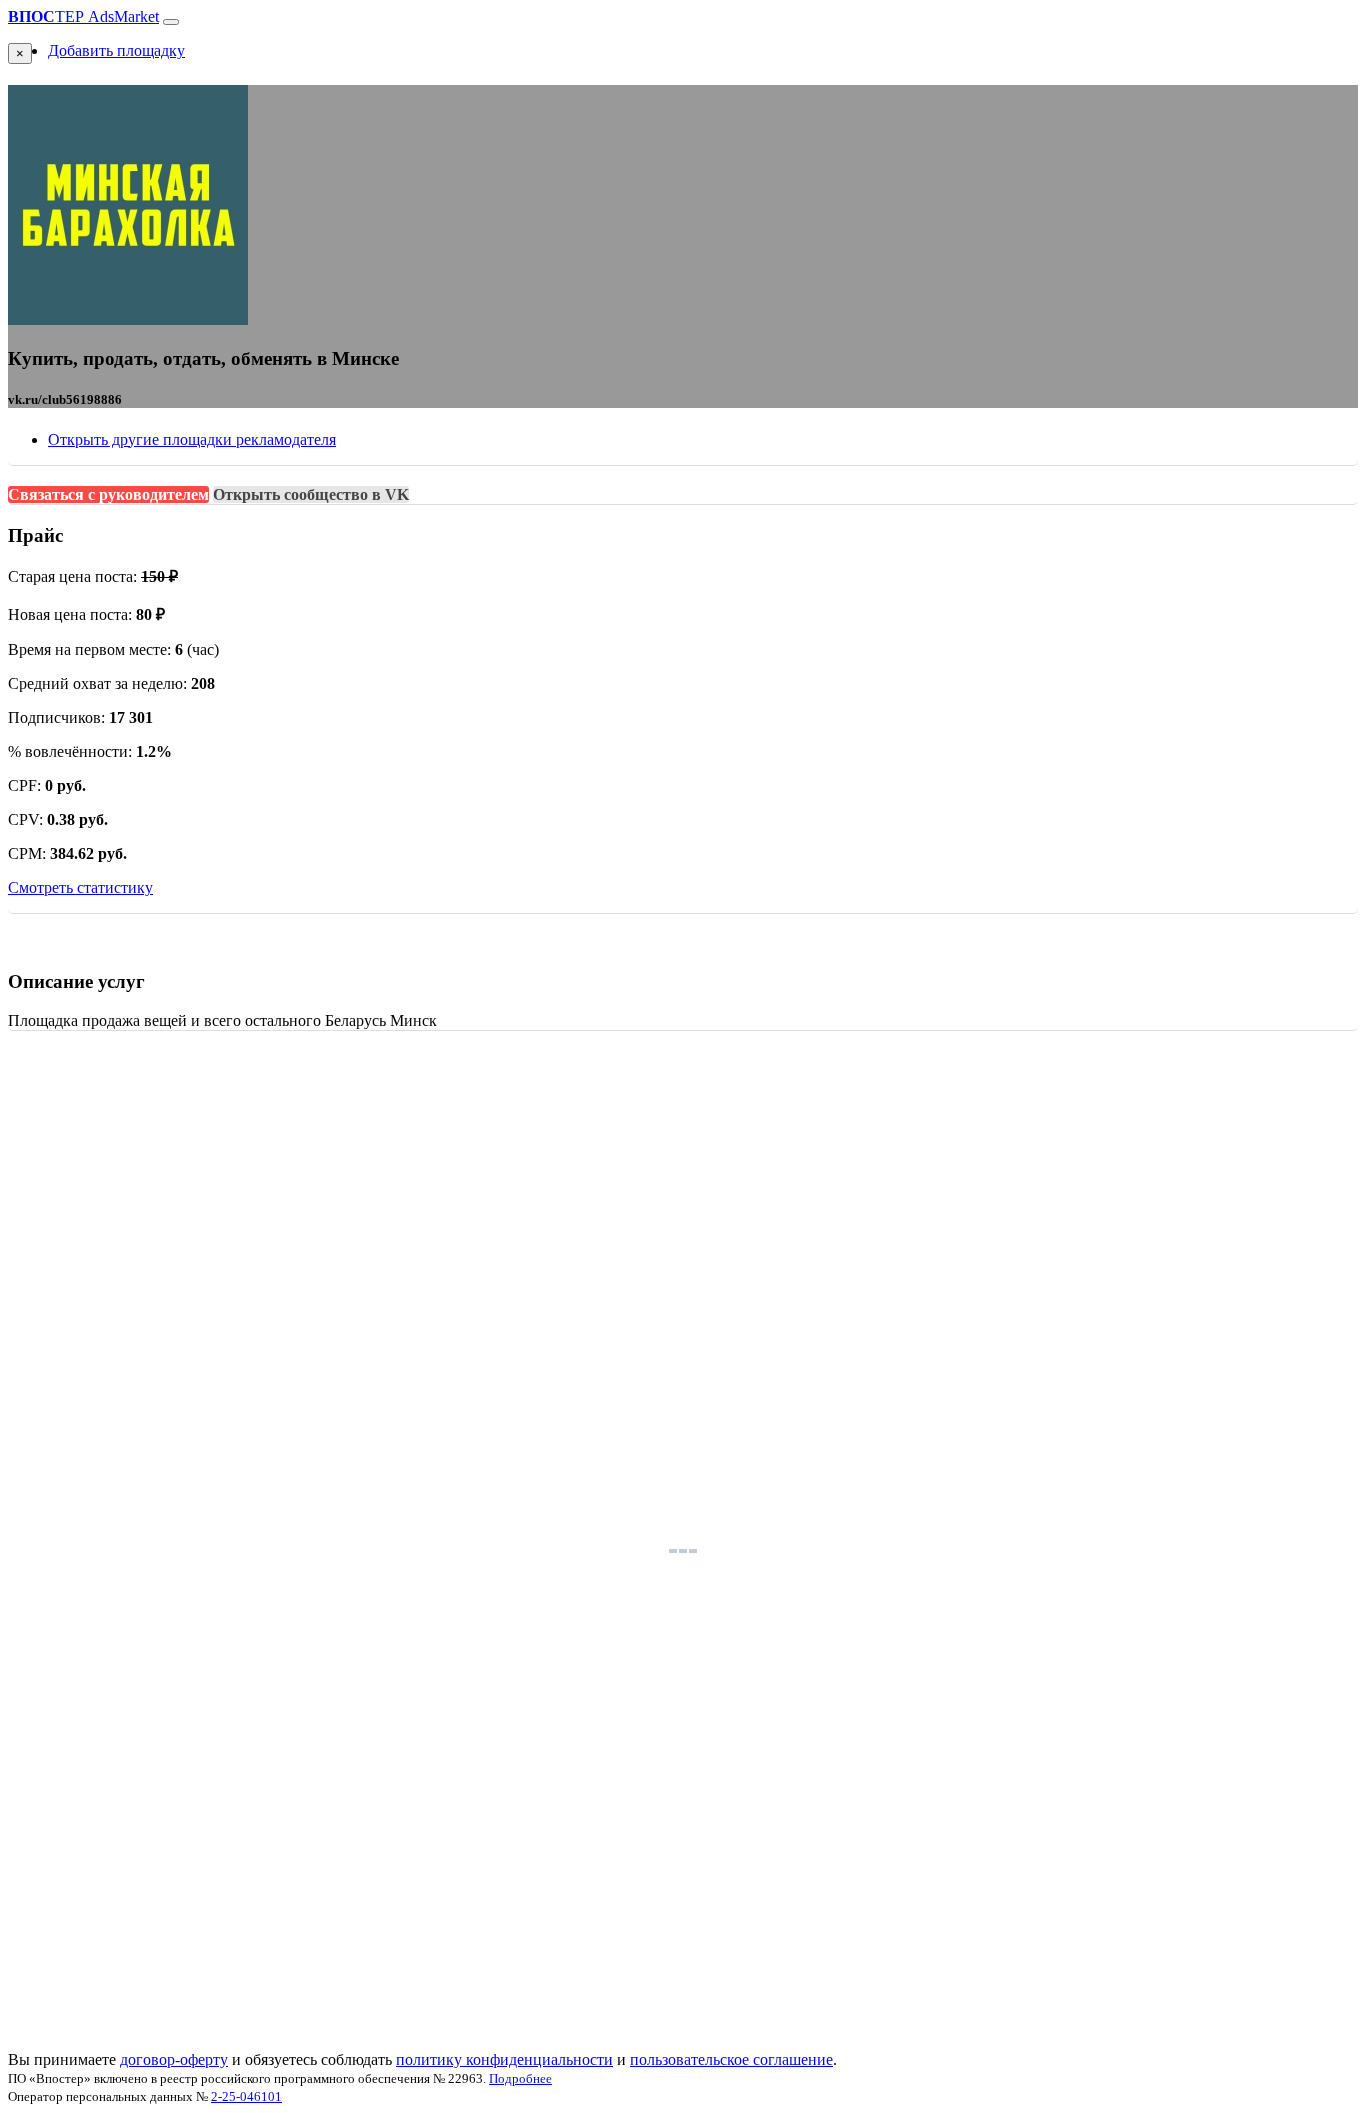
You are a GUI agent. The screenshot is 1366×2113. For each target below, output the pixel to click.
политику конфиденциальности (504, 2059)
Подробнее (520, 2078)
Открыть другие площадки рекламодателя (192, 439)
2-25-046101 (246, 2096)
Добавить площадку (116, 50)
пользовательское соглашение (731, 2059)
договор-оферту (174, 2059)
